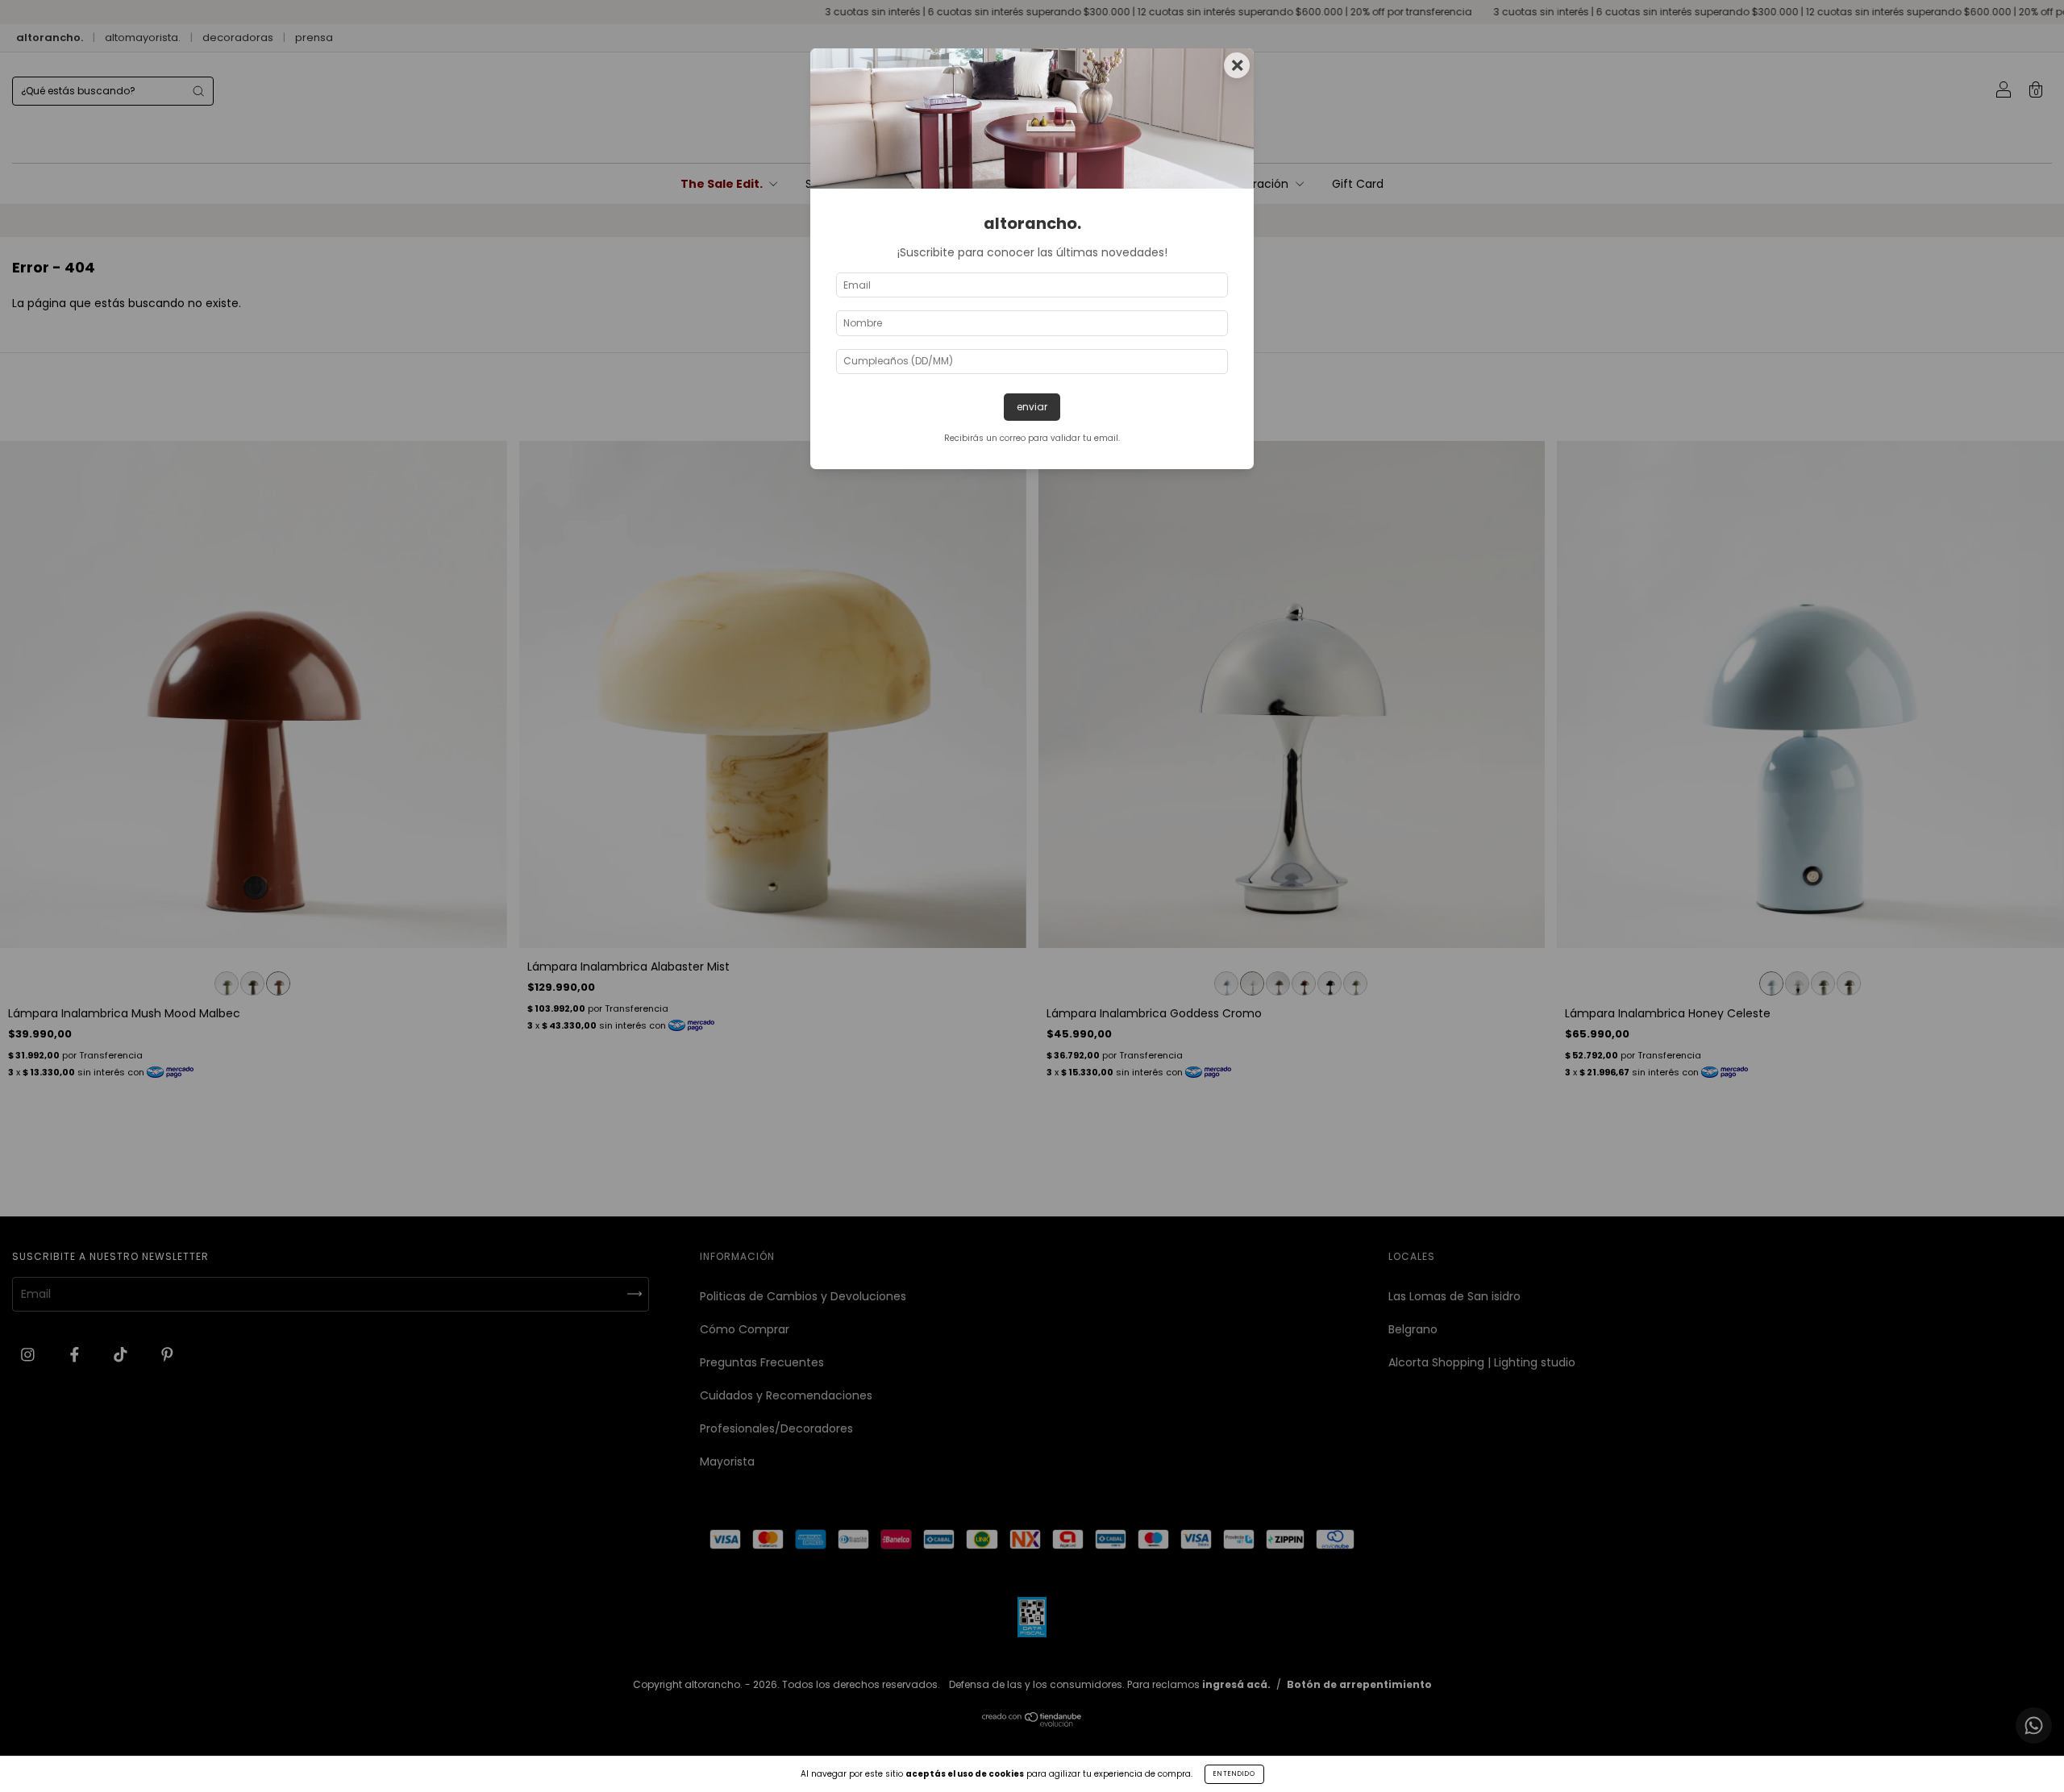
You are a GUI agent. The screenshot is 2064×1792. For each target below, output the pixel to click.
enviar (1032, 407)
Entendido (1234, 1774)
